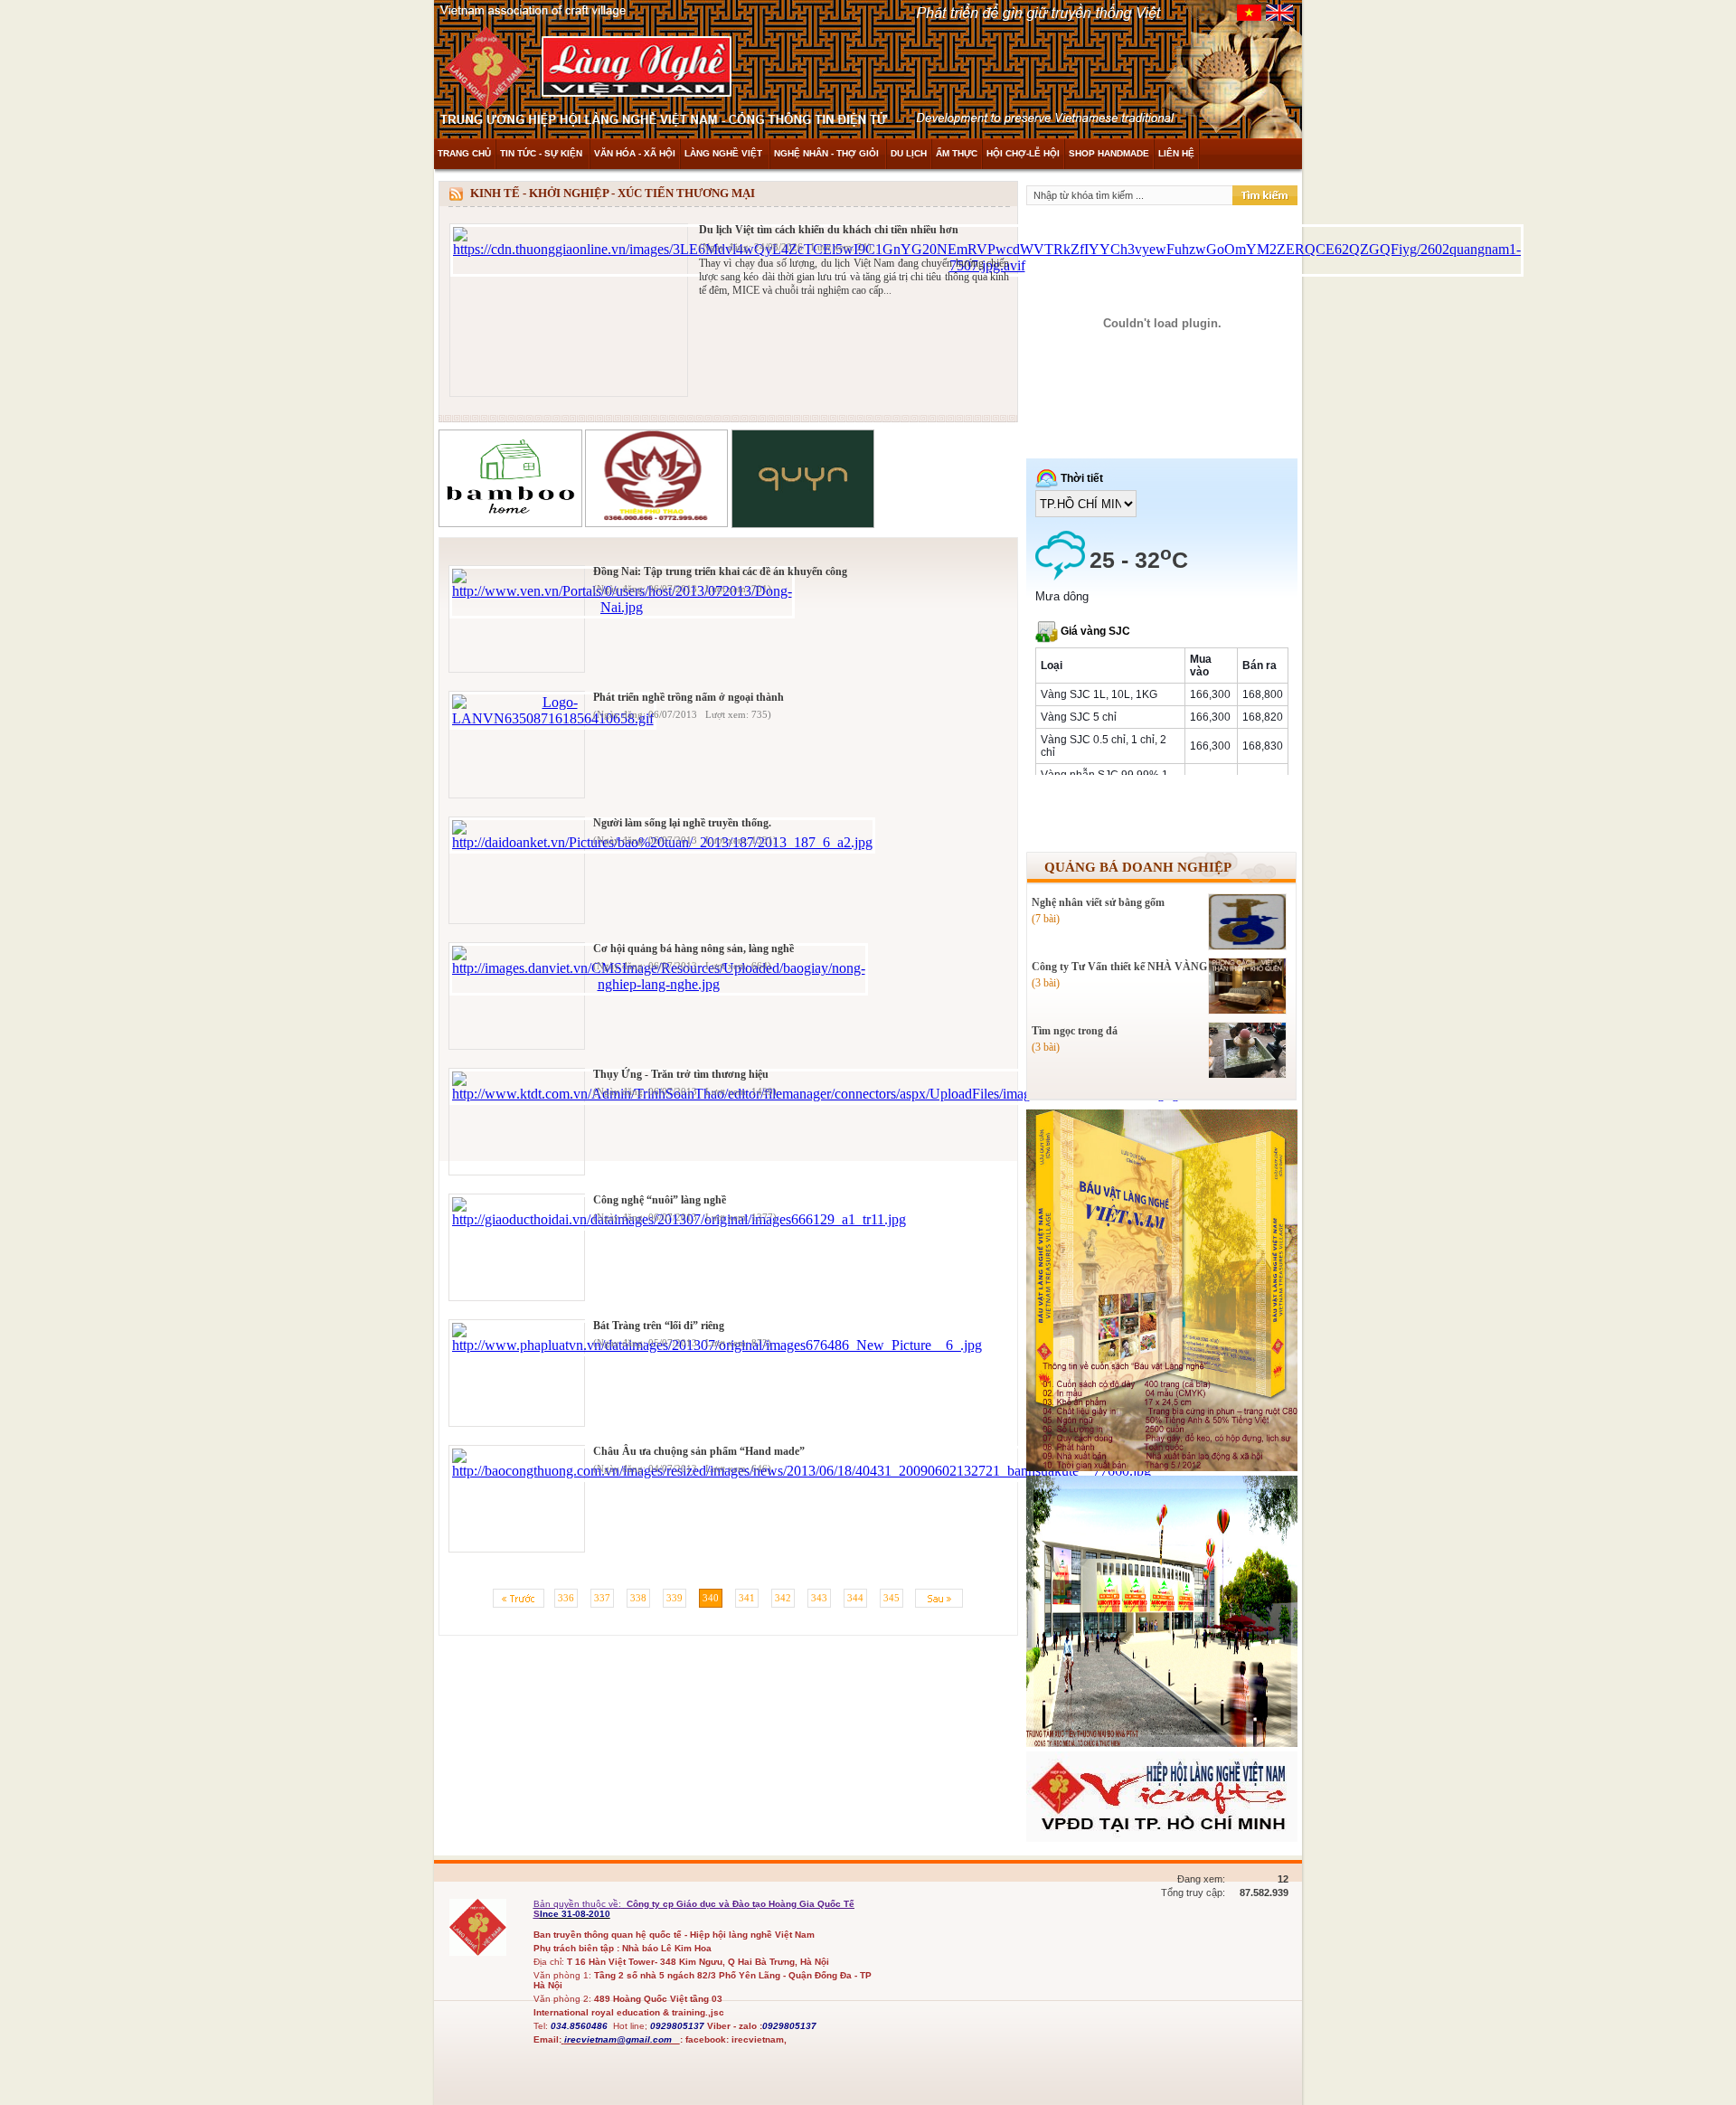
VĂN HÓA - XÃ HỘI (635, 153)
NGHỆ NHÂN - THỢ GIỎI (828, 153)
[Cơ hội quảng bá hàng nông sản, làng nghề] (659, 984)
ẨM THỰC (957, 153)
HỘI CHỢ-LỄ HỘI (1023, 153)
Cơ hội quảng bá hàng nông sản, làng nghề (693, 949)
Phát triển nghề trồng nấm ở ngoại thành (689, 697)
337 (602, 1598)
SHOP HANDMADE (1109, 153)
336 (566, 1598)
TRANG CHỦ (464, 153)
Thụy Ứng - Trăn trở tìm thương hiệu (681, 1074)
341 (747, 1598)
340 (711, 1598)
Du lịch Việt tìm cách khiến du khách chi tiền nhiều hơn (829, 230)
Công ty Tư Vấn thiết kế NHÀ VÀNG (1119, 967)
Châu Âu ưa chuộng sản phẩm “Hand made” (699, 1451)
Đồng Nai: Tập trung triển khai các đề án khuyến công (720, 571)
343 (819, 1598)
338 (638, 1598)
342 (783, 1598)
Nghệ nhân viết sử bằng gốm (1098, 902)
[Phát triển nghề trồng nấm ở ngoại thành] (553, 718)
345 (892, 1598)
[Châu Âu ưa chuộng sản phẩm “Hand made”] (802, 1471)
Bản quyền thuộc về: (579, 1904)
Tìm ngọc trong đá (1075, 1031)
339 (675, 1598)
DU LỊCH (909, 153)
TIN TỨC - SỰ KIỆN (542, 153)
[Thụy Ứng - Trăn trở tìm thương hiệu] (836, 1094)
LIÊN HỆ (1176, 153)
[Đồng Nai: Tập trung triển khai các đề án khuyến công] (622, 607)
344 (855, 1598)
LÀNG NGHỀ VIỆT (725, 153)
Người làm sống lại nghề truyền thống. (682, 823)
